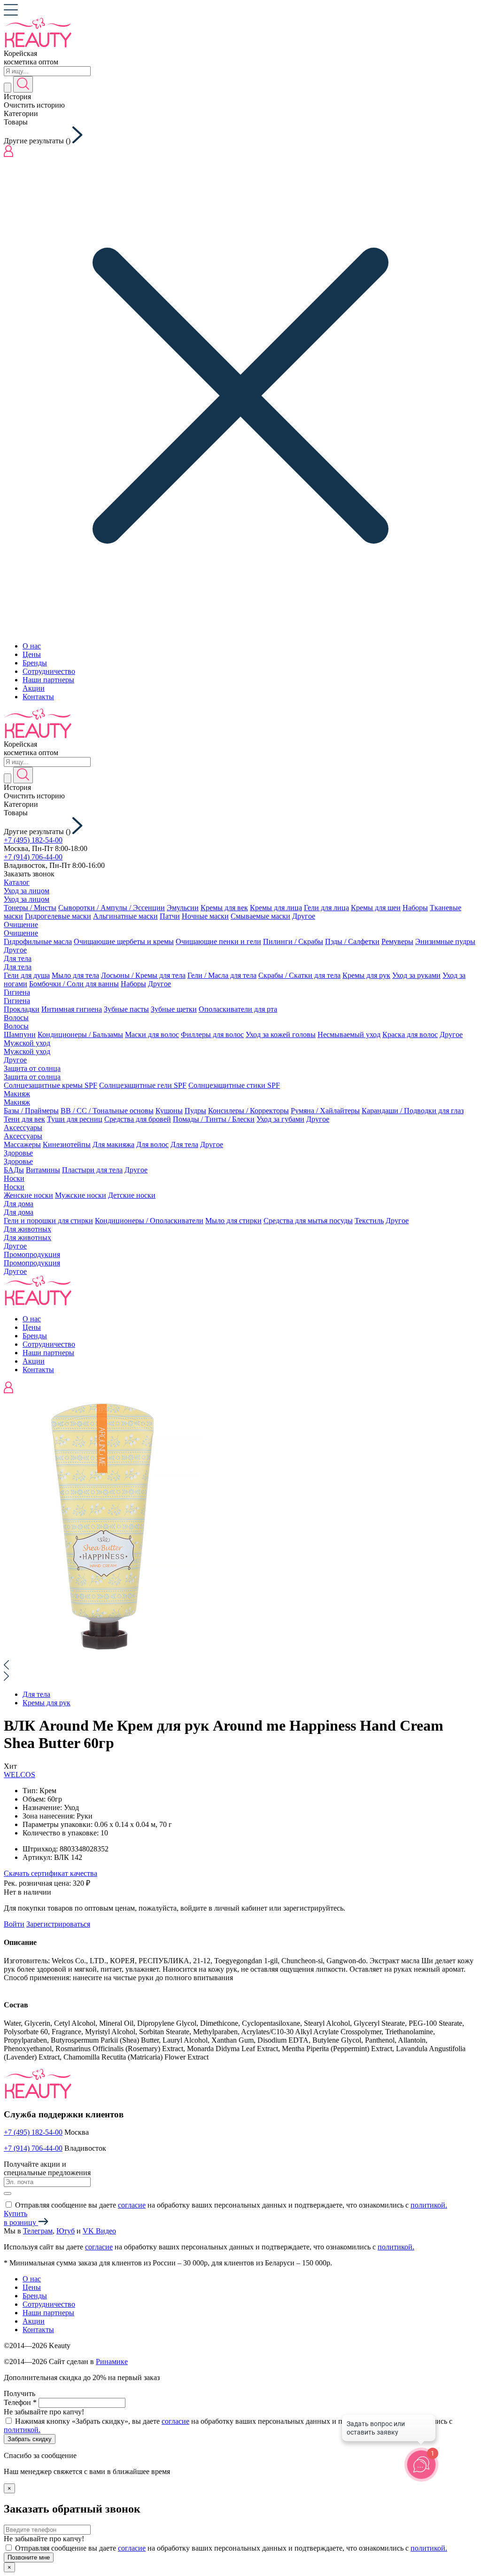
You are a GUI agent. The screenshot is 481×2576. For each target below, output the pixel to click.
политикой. (429, 2205)
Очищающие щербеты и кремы (124, 941)
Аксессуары (23, 1128)
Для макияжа (113, 1144)
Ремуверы (397, 941)
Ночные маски (205, 916)
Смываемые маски (260, 916)
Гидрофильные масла (38, 941)
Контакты (38, 697)
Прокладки (22, 1009)
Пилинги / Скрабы (293, 941)
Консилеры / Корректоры (248, 1111)
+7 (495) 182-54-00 (33, 840)
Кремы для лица (276, 908)
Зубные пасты (126, 1009)
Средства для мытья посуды (308, 1221)
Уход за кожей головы (281, 1034)
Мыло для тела (75, 975)
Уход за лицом (27, 891)
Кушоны (169, 1111)
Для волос (152, 1144)
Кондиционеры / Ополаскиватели (149, 1221)
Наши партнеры (48, 680)
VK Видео (99, 2231)
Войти (14, 1924)
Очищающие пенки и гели (218, 941)
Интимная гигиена (72, 1009)
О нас (32, 646)
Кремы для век (224, 908)
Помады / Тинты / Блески (214, 1119)
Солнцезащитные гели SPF (143, 1085)
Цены (32, 654)
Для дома (19, 1204)
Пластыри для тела (92, 1170)
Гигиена (17, 992)
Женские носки (28, 1195)
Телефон (20, 2402)
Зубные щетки (174, 1009)
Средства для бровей (138, 1119)
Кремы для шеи (376, 908)
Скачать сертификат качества (50, 1873)
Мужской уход (27, 1043)
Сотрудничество (49, 671)
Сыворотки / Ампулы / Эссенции (112, 908)
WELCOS (19, 1775)
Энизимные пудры (445, 941)
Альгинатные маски (125, 916)
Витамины (43, 1170)
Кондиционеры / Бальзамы (80, 1034)
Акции (34, 688)
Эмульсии (183, 908)
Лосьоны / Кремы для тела (143, 975)
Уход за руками (416, 975)
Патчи (170, 916)
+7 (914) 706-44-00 (33, 857)
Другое (304, 916)
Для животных (27, 1229)
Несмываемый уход (349, 1034)
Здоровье (18, 1153)
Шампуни (20, 1034)
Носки (14, 1178)
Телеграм (38, 2231)
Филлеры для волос (212, 1034)
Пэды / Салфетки (352, 941)
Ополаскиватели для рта (238, 1009)
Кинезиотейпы (67, 1144)
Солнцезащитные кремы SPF (50, 1085)
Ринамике (112, 2361)
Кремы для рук (366, 975)
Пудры (195, 1111)
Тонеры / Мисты (30, 908)
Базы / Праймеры (31, 1111)
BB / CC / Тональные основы (107, 1111)
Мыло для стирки (233, 1221)
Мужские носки (81, 1195)
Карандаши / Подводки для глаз (413, 1111)
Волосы (16, 1018)
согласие (132, 2205)
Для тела (18, 958)
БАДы (14, 1170)
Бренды (35, 663)
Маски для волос (152, 1034)
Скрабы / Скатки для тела (299, 975)
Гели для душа (27, 975)
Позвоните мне (29, 2557)
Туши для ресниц (75, 1119)
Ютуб (66, 2231)
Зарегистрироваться (58, 1924)
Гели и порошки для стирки (48, 1221)
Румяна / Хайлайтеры (325, 1111)
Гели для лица (326, 908)
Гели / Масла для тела (222, 975)
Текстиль (369, 1221)
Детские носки (132, 1195)
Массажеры (22, 1144)
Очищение (21, 925)
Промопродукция (32, 1254)
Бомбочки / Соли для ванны (74, 984)
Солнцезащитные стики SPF (234, 1085)
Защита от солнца (32, 1068)
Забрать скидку (30, 2439)
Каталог (17, 882)
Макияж (17, 1094)
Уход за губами (280, 1119)
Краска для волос (410, 1034)
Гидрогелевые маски (58, 916)
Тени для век (24, 1119)
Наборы (415, 908)
